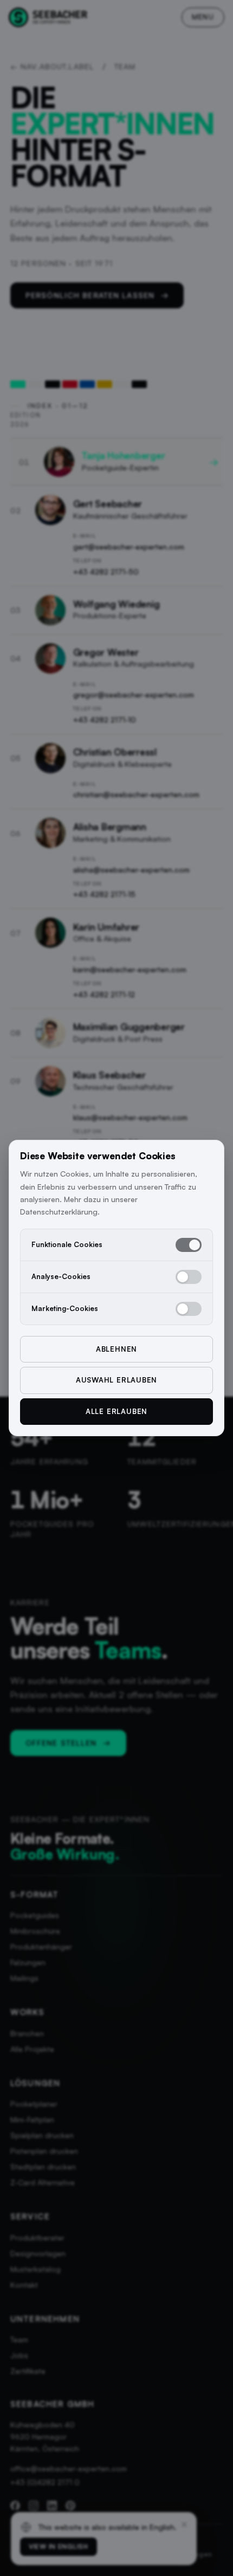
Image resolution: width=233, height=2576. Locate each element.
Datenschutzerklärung (59, 1212)
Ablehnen (116, 1349)
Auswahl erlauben (116, 1380)
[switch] (189, 1245)
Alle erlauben (116, 1411)
